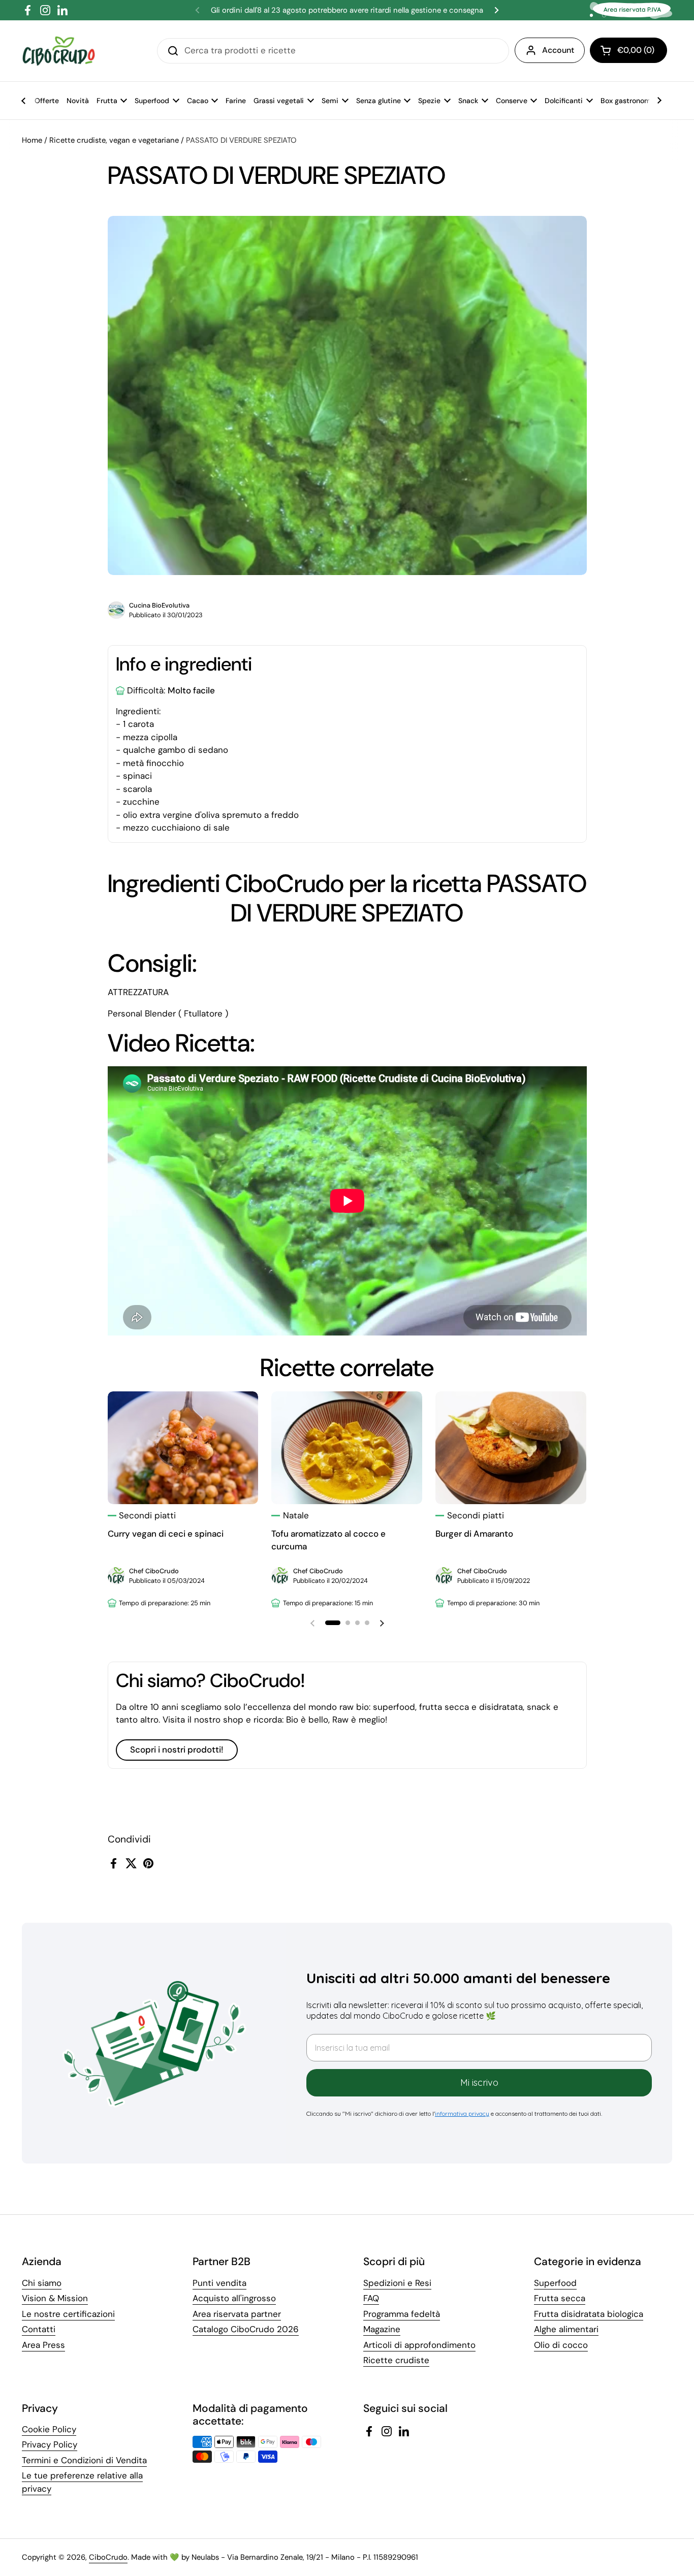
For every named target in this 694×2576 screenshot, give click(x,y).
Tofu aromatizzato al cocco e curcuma (328, 1540)
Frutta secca (560, 2298)
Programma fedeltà (402, 2314)
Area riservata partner (237, 2314)
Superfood (555, 2283)
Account (558, 50)
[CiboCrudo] (59, 51)
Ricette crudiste (396, 2360)
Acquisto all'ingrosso (234, 2298)
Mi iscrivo (479, 2082)
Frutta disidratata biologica (589, 2314)
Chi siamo (42, 2283)
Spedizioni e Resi (397, 2283)
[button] (628, 50)
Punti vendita (219, 2283)
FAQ (371, 2298)
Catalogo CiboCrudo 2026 (246, 2329)
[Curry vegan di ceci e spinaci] (183, 1448)
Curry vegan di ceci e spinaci (166, 1534)
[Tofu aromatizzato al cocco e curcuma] (347, 1448)
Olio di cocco (561, 2345)
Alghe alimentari (566, 2329)
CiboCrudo (108, 2557)
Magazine (382, 2329)
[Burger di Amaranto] (511, 1448)
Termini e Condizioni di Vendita (84, 2460)
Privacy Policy (50, 2444)
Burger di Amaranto (474, 1534)
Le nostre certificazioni (68, 2314)
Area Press (43, 2345)
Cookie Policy (49, 2429)
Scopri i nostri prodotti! (177, 1750)
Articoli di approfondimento (419, 2345)
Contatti (39, 2329)
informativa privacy (462, 2113)
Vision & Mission (55, 2298)
